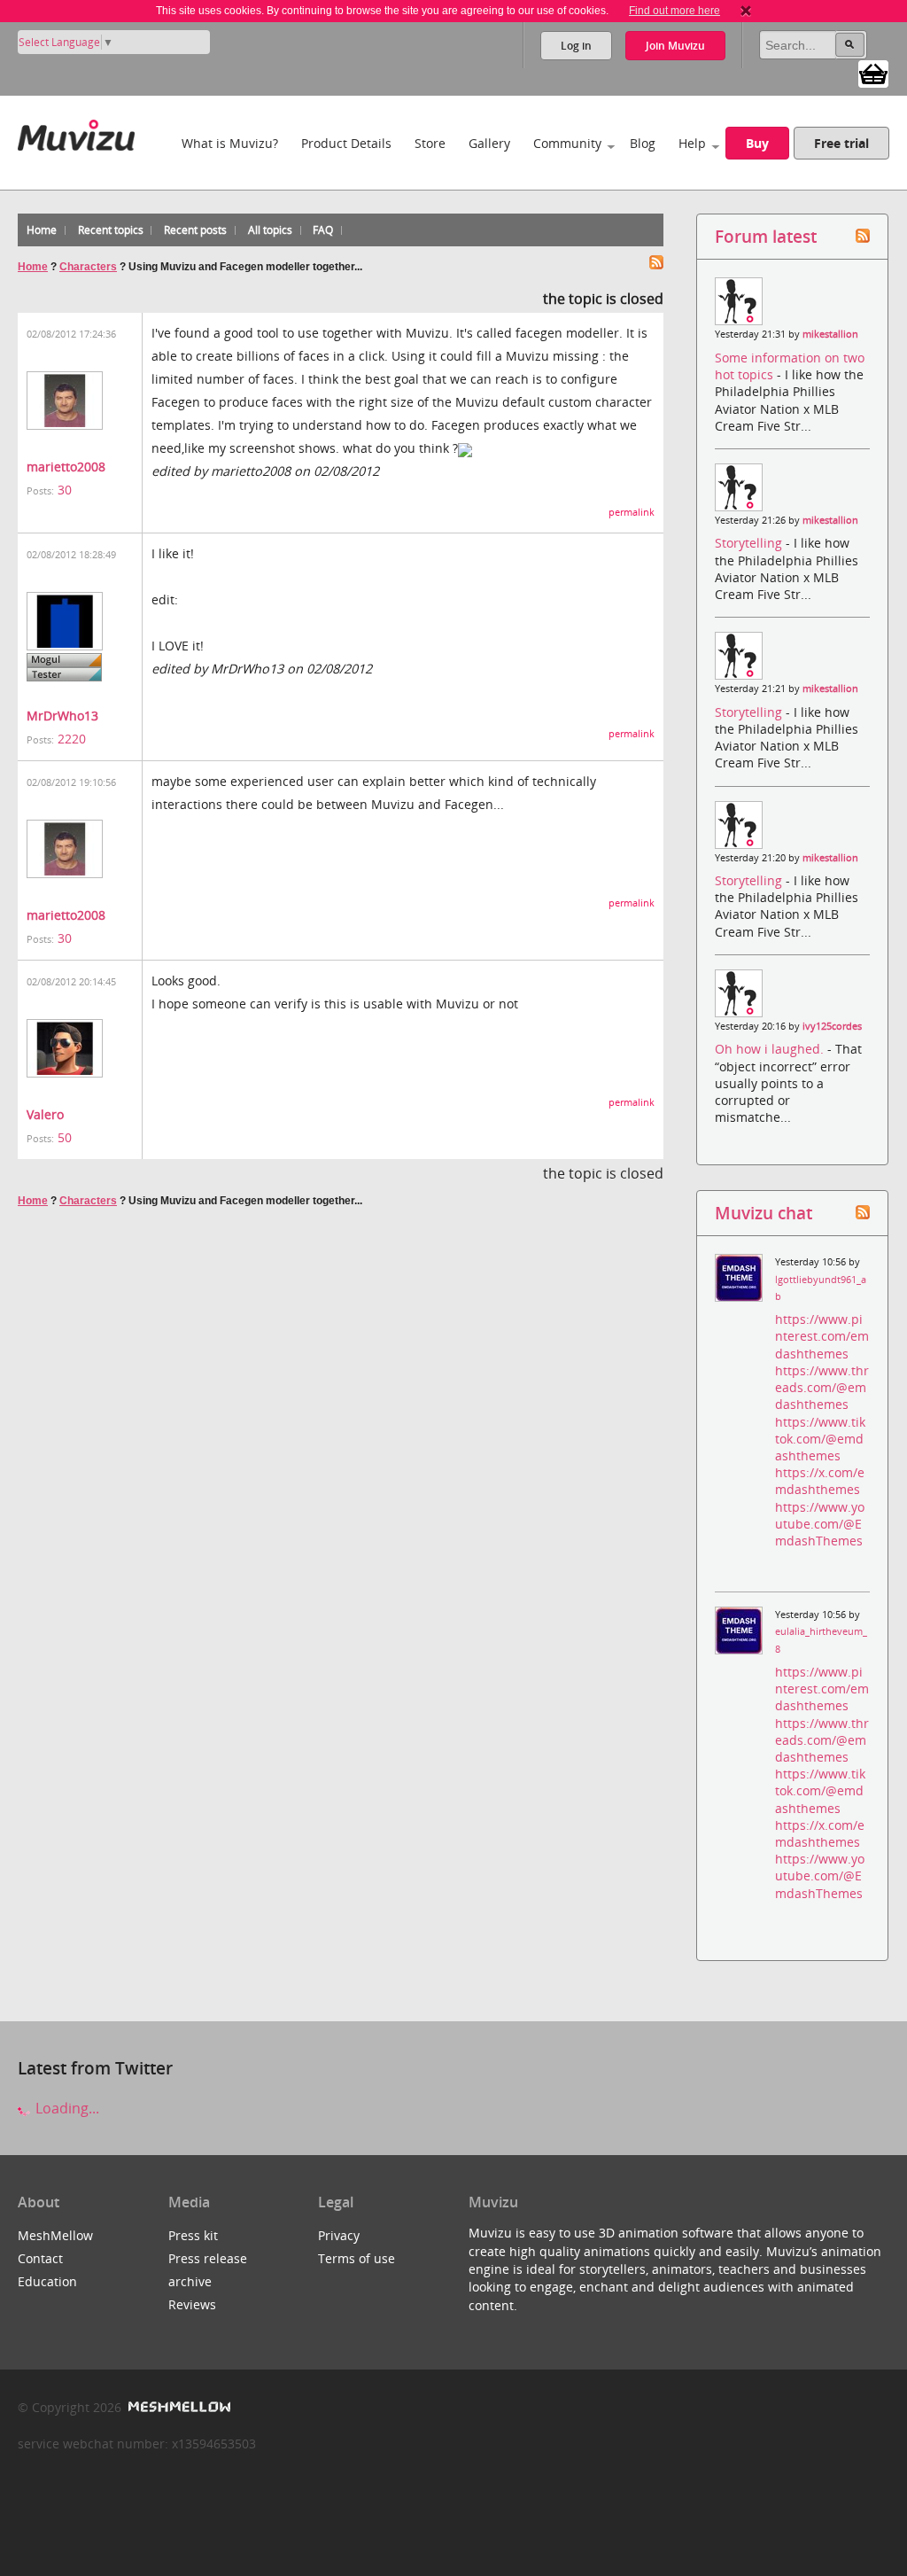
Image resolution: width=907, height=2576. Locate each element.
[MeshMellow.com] (178, 2407)
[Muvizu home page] (76, 132)
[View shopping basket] (873, 73)
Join (675, 46)
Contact (40, 2258)
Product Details (346, 143)
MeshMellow (55, 2235)
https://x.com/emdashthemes (820, 1481)
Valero (45, 1114)
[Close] (746, 11)
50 (65, 1137)
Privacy (339, 2235)
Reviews (192, 2304)
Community (567, 143)
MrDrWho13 (62, 716)
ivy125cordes (832, 1026)
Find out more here (674, 11)
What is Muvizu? (230, 143)
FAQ (323, 230)
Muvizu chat (764, 1213)
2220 (72, 739)
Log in (576, 46)
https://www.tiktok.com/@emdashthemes (820, 1439)
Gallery (489, 143)
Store (430, 143)
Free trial (841, 143)
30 (65, 490)
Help (692, 143)
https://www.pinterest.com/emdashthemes (822, 1336)
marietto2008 (66, 467)
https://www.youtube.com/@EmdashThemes (820, 1524)
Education (47, 2281)
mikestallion (830, 334)
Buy (757, 143)
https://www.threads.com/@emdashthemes (822, 1387)
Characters (88, 267)
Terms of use (357, 2258)
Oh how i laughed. (771, 1049)
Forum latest (766, 236)
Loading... (66, 2108)
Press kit (193, 2235)
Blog (643, 143)
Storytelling (750, 543)
